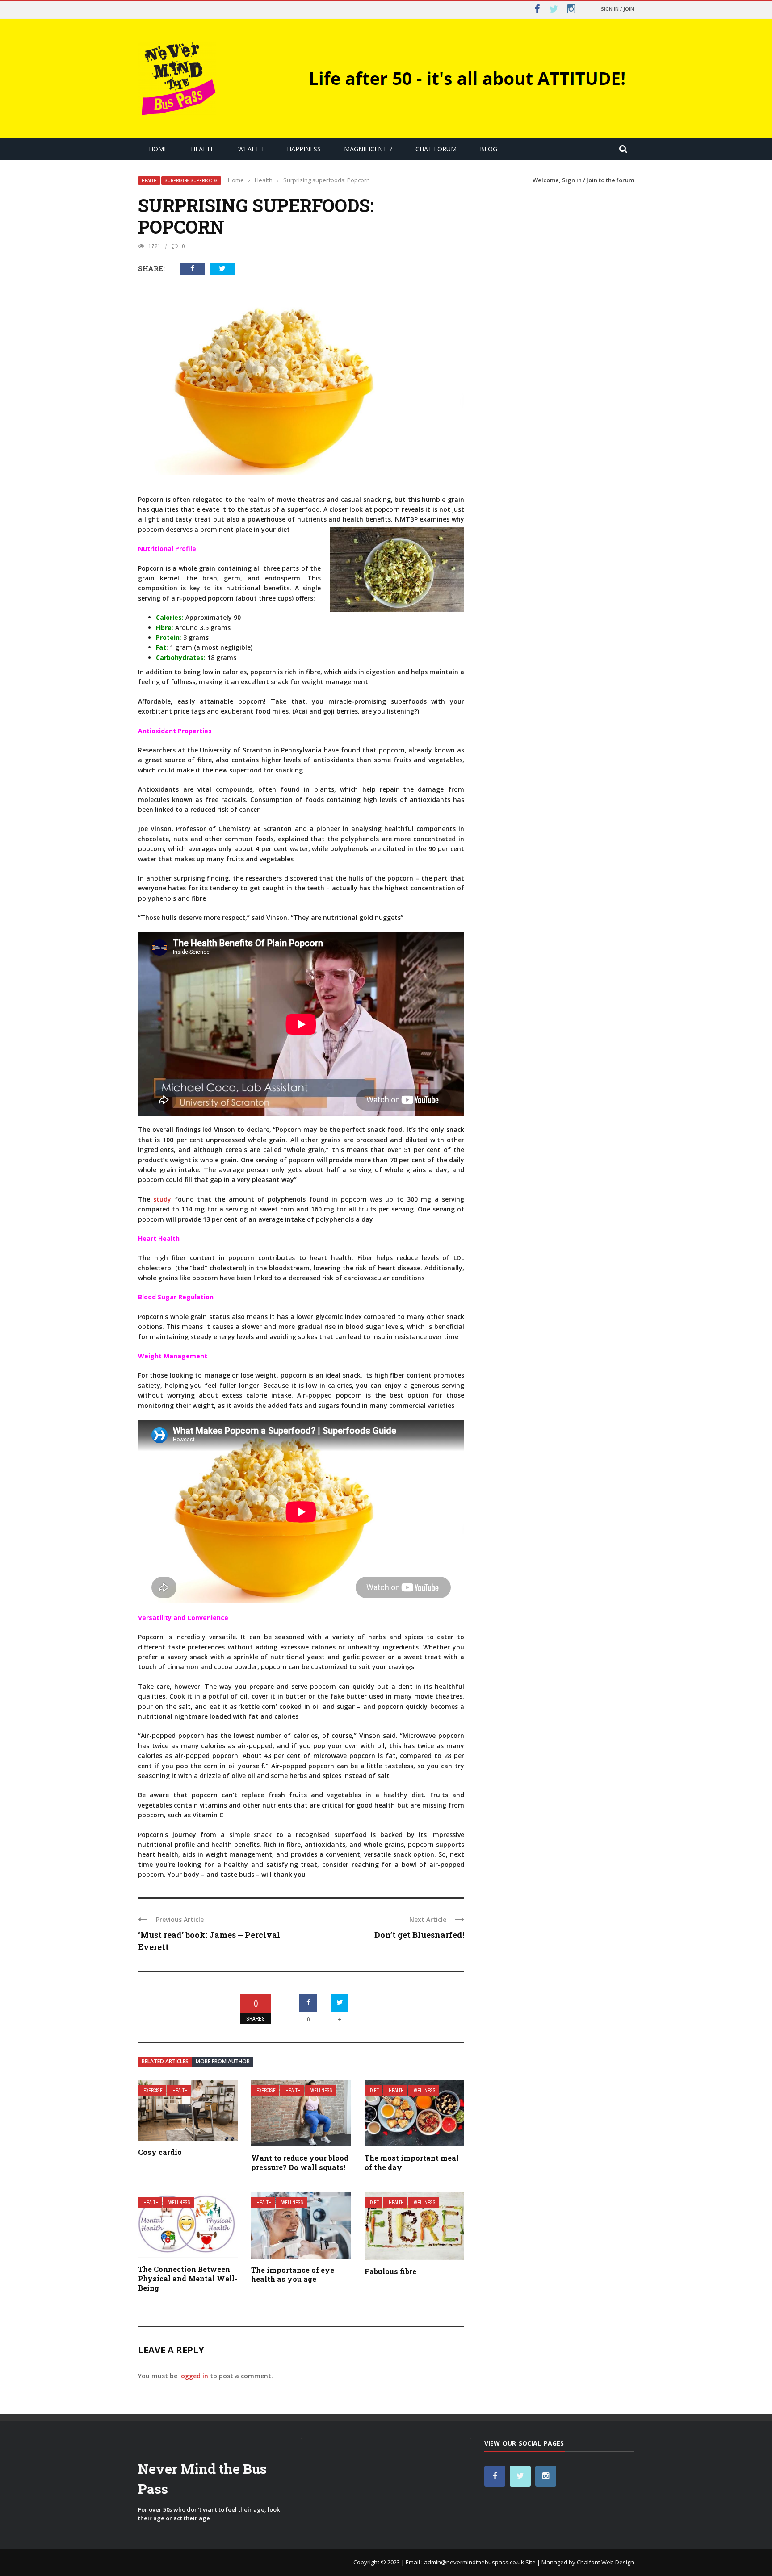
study (162, 1199)
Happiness (304, 149)
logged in (194, 2376)
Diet (374, 2090)
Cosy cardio (160, 2152)
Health (203, 149)
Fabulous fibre (390, 2271)
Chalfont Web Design (605, 2562)
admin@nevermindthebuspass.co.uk (474, 2562)
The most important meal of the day (412, 2163)
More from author (223, 2061)
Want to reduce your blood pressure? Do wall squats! (300, 2163)
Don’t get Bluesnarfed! (419, 1935)
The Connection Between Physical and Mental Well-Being (188, 2278)
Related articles (165, 2061)
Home (158, 149)
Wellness (321, 2090)
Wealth (251, 149)
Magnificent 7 (368, 149)
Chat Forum (436, 149)
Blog (489, 149)
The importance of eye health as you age (293, 2275)
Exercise (153, 2090)
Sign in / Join (617, 9)
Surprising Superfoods (191, 181)
